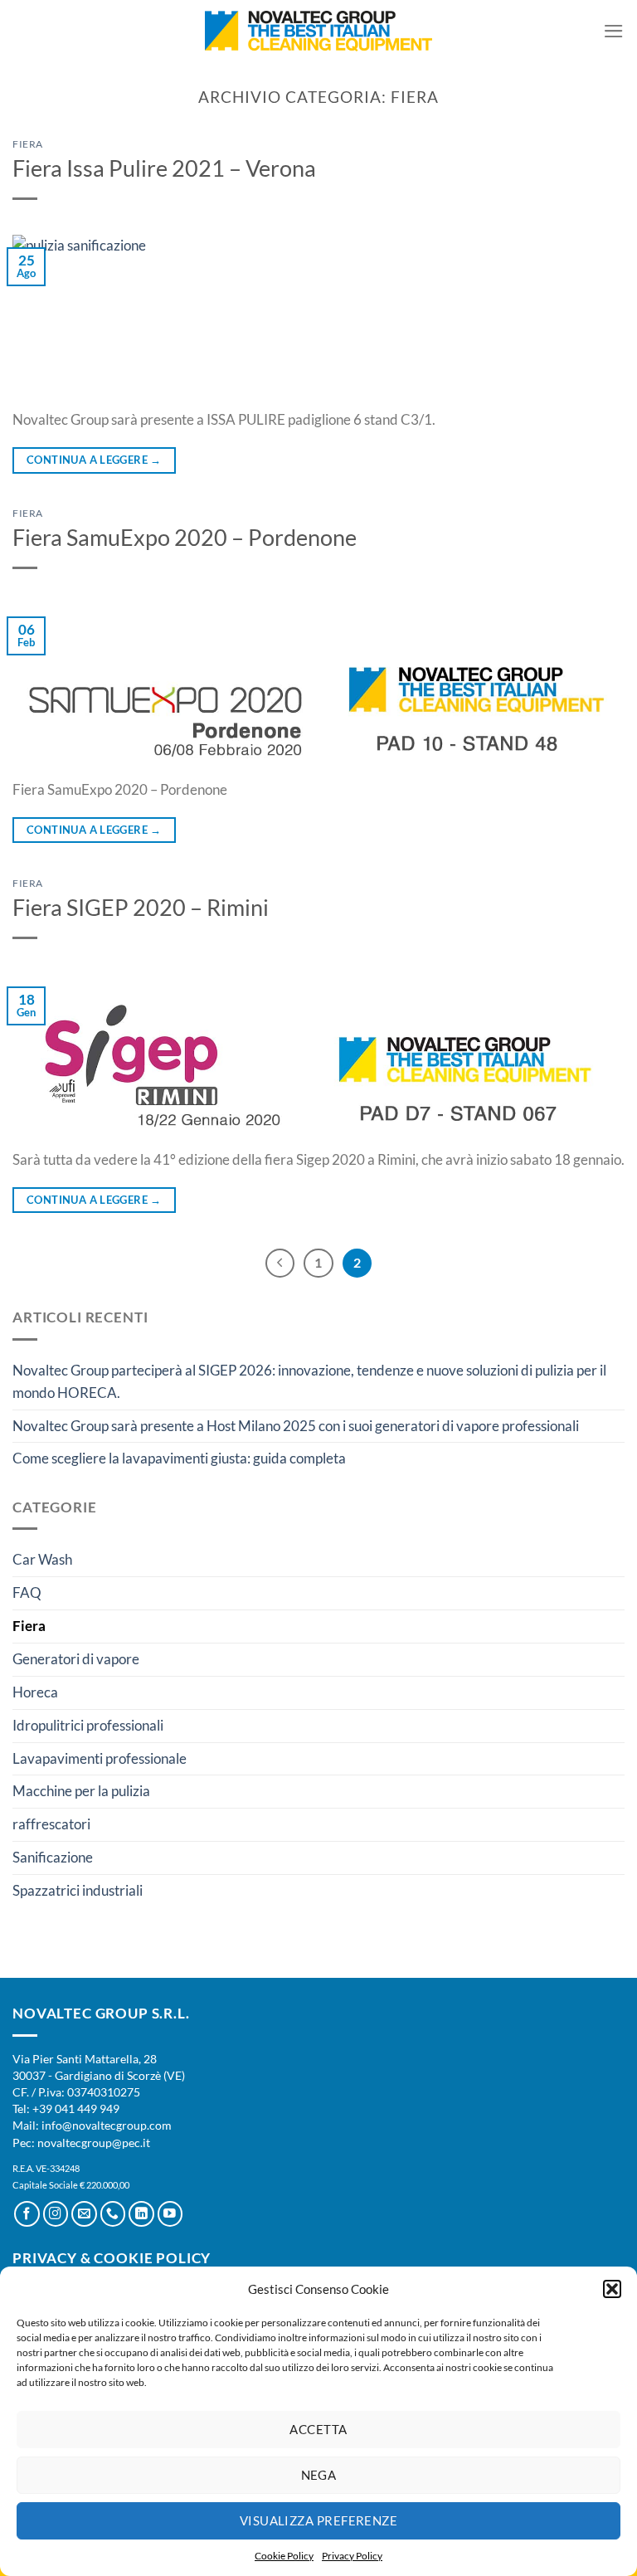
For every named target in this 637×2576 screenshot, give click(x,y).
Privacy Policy (352, 2556)
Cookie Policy (284, 2556)
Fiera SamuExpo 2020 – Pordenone (185, 537)
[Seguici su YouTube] (170, 2214)
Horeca (35, 1692)
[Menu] (614, 31)
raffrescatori (51, 1824)
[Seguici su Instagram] (56, 2214)
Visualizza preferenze (318, 2520)
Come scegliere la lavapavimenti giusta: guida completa (179, 1458)
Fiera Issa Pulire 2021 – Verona (164, 168)
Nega (319, 2475)
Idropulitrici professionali (88, 1725)
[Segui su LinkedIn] (141, 2214)
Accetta (318, 2429)
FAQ (27, 1592)
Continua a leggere (94, 460)
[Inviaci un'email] (84, 2214)
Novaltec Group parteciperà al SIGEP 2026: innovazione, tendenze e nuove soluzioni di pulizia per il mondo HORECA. (309, 1381)
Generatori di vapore (76, 1659)
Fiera (28, 144)
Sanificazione (53, 1857)
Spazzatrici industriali (78, 1890)
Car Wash (42, 1559)
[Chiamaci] (113, 2214)
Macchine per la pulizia (81, 1791)
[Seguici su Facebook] (27, 2214)
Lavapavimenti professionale (100, 1758)
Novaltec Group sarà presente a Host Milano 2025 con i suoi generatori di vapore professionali (296, 1426)
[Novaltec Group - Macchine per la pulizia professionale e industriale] (319, 32)
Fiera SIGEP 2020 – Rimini (141, 907)
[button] (612, 2289)
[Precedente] (280, 1263)
